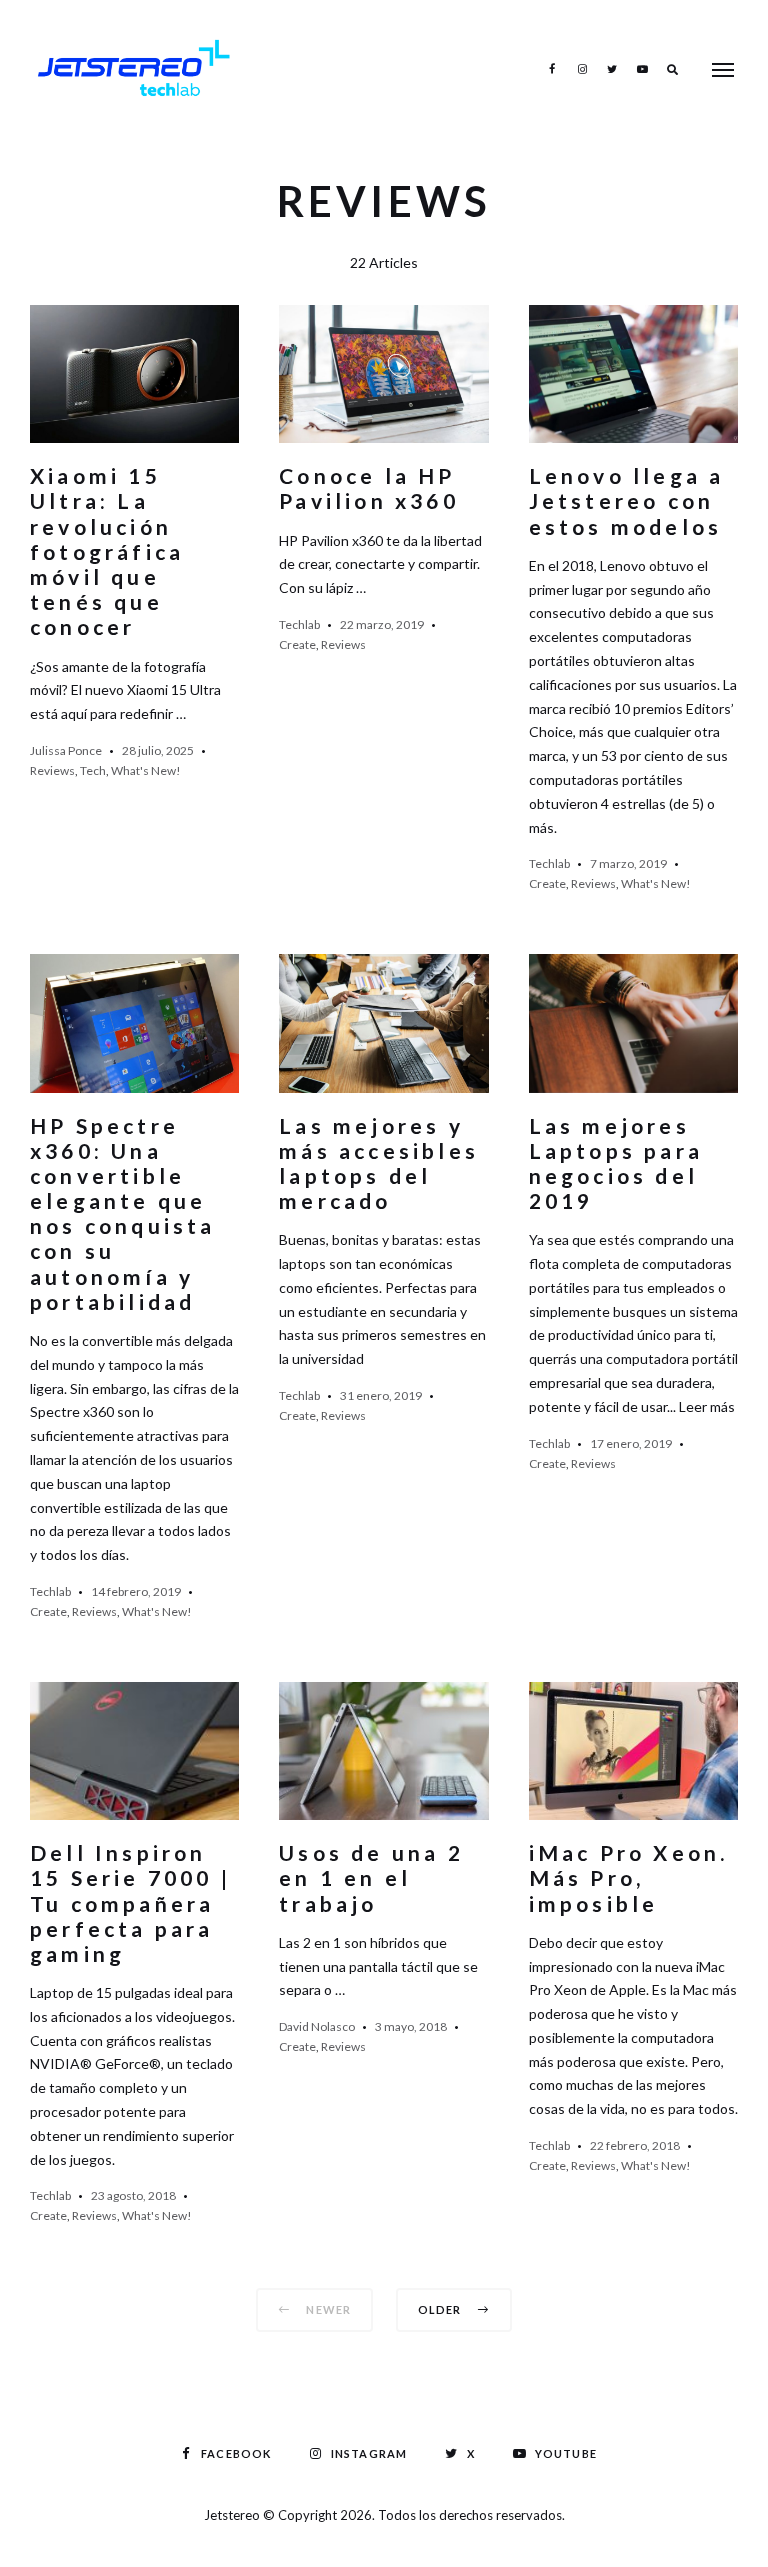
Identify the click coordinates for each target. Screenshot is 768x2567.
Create (297, 644)
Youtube (642, 69)
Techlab (299, 624)
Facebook (552, 69)
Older (441, 2309)
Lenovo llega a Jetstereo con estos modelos (627, 500)
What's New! (146, 770)
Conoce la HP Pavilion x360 (369, 488)
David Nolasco (317, 2026)
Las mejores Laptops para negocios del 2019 (616, 1163)
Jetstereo (233, 2515)
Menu (723, 70)
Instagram (582, 69)
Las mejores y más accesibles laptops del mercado (379, 1163)
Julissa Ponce (66, 750)
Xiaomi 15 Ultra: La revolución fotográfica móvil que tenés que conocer (107, 551)
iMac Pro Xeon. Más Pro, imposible (629, 1877)
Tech (93, 770)
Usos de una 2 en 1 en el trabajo (371, 1877)
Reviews (52, 770)
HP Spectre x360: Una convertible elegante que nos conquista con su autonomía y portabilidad (123, 1213)
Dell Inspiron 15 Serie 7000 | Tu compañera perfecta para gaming (130, 1903)
